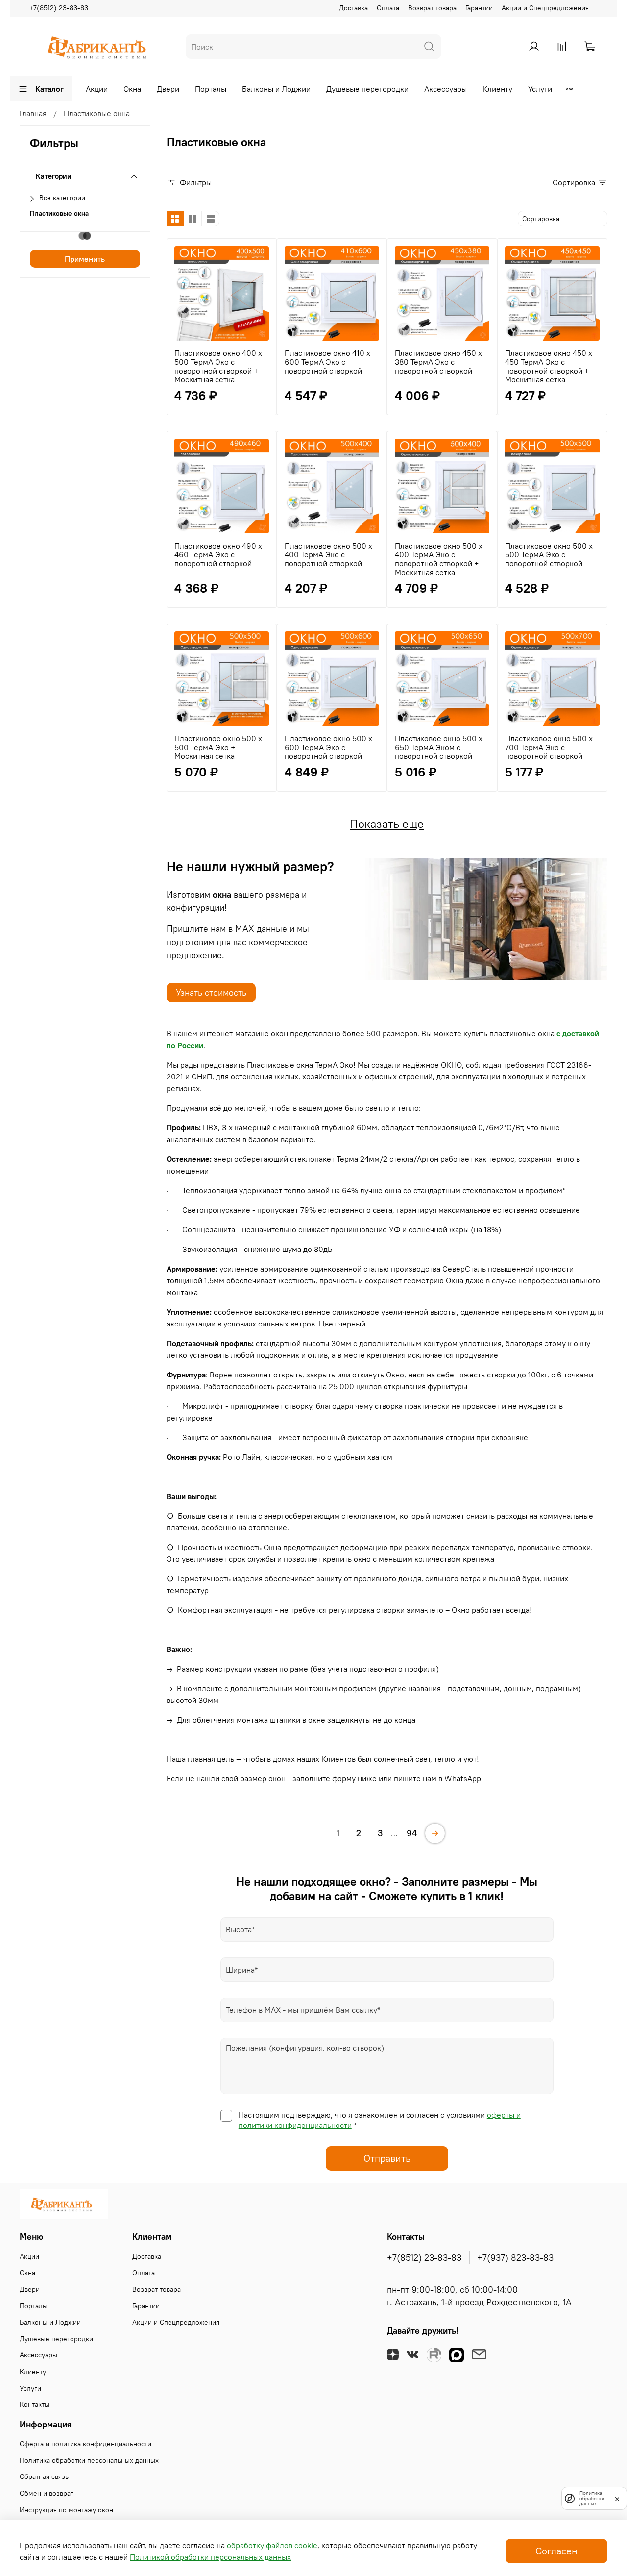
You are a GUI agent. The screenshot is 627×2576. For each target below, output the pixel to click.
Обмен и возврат (47, 2493)
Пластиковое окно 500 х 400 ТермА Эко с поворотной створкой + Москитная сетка (439, 559)
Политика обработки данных (592, 2498)
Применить (85, 259)
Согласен (556, 2551)
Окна (132, 89)
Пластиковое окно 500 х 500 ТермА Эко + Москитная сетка (218, 747)
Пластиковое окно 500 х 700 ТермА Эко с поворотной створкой (549, 747)
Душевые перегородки (367, 89)
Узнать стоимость (211, 992)
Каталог (49, 89)
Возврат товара (432, 8)
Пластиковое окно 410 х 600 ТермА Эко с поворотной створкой (327, 362)
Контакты (35, 2404)
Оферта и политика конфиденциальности (85, 2444)
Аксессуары (446, 89)
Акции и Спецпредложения (545, 8)
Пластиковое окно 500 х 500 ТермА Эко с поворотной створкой (549, 554)
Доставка (353, 8)
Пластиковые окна (59, 213)
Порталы (211, 89)
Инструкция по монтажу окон (66, 2510)
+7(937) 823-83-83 (515, 2258)
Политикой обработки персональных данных (210, 2557)
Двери (168, 89)
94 (412, 1833)
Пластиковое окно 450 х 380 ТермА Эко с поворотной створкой (438, 362)
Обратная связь (44, 2476)
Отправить (387, 2158)
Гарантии (479, 8)
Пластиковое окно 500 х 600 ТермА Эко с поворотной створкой (328, 747)
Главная (33, 113)
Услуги (540, 89)
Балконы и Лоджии (276, 89)
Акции (97, 89)
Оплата (388, 8)
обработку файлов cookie (272, 2545)
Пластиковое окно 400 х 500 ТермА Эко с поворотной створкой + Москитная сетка (218, 366)
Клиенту (497, 89)
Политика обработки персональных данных (89, 2460)
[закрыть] (617, 2498)
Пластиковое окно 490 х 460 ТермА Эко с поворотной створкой (218, 554)
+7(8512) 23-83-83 (59, 8)
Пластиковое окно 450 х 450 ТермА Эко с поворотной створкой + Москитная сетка (549, 366)
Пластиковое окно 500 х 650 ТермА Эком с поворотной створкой (439, 747)
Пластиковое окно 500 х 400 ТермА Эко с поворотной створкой (328, 554)
